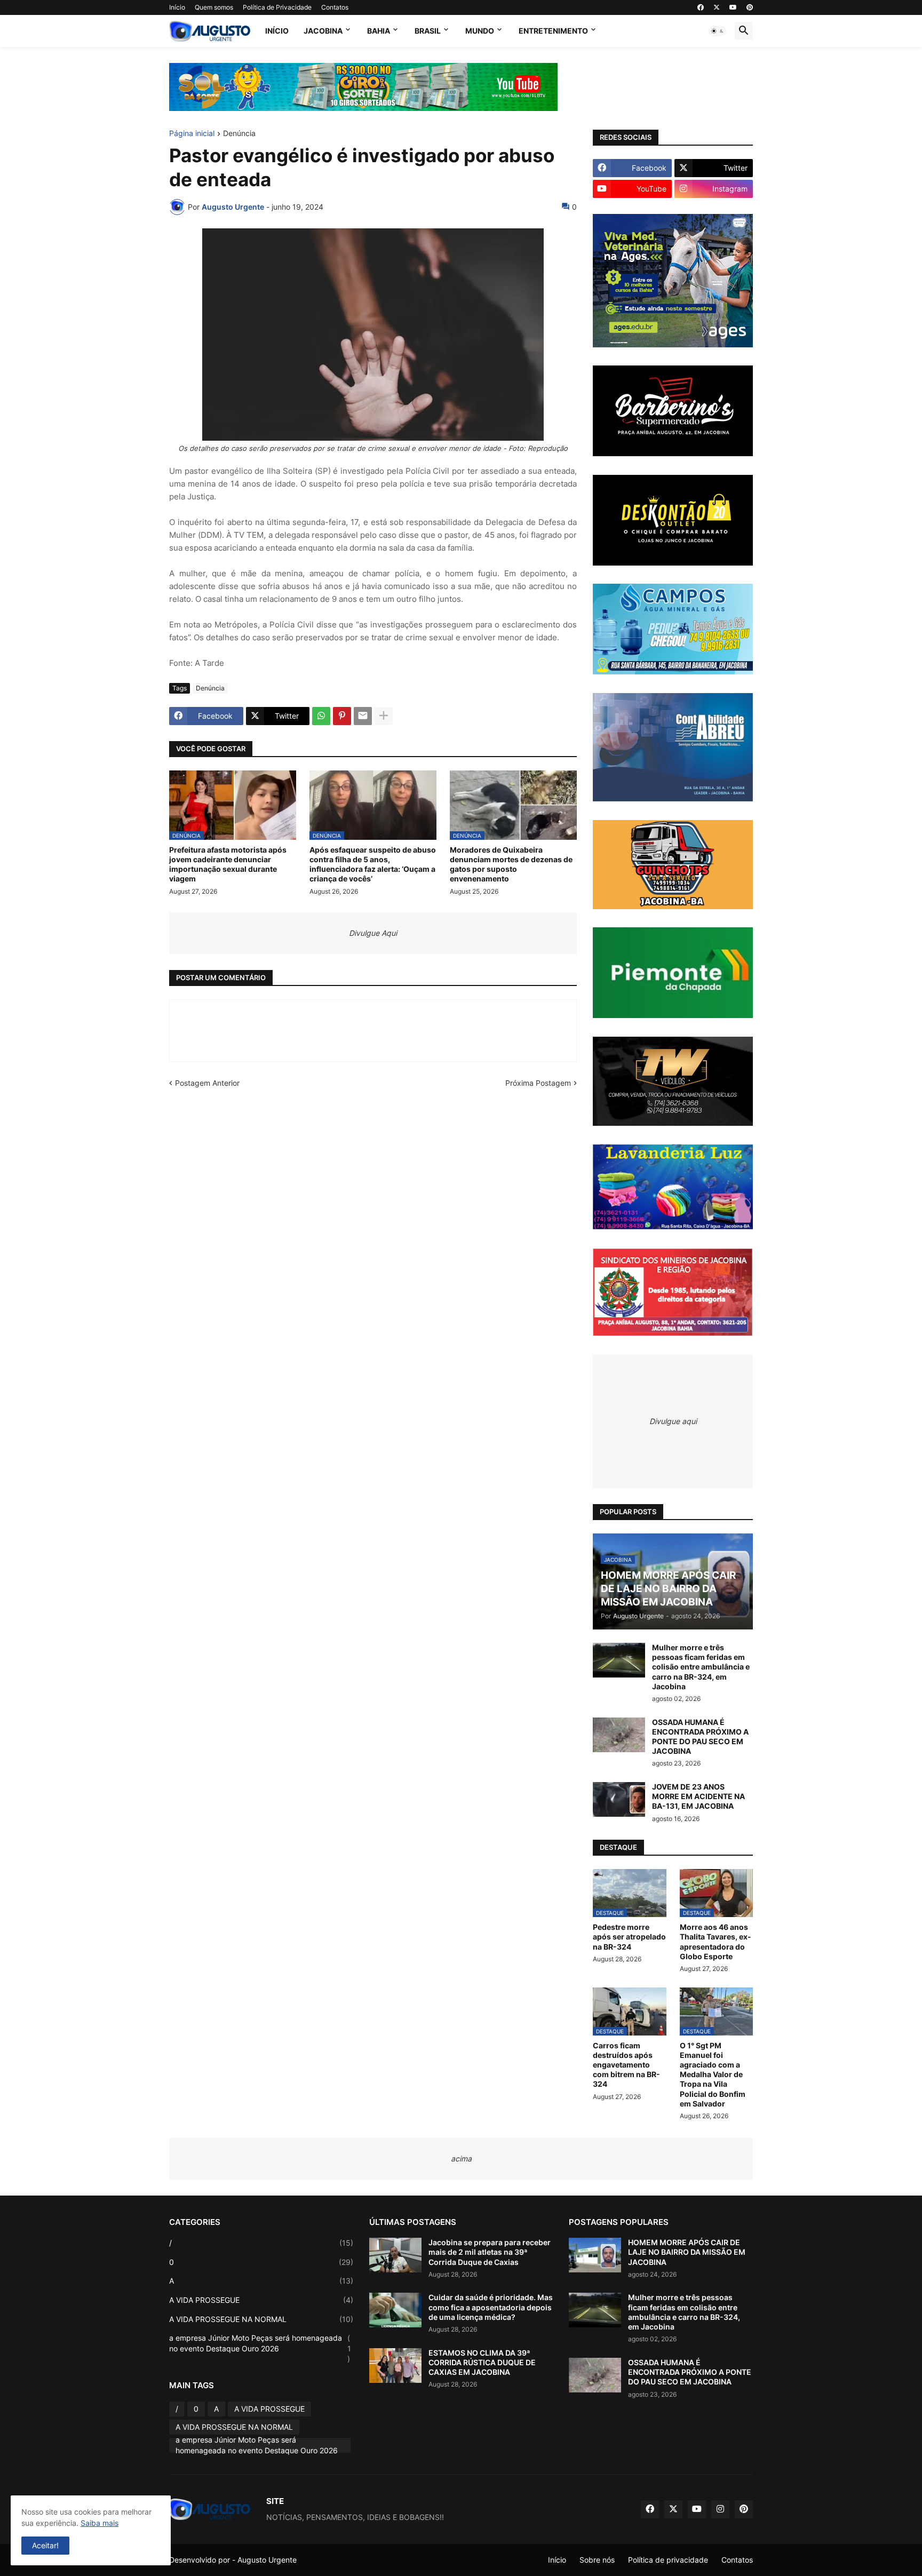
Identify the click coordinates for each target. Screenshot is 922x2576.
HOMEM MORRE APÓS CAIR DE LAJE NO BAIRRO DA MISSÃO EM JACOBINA (687, 2252)
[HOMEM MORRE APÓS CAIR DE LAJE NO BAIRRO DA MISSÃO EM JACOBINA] (595, 2255)
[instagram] (720, 2509)
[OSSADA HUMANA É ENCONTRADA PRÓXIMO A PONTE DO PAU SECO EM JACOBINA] (619, 1735)
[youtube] (733, 7)
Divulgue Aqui (373, 933)
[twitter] (717, 7)
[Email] (363, 716)
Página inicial (192, 134)
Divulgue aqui (673, 1421)
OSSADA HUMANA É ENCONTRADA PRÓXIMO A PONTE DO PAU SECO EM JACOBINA (700, 1737)
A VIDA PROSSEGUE (261, 2300)
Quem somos (214, 7)
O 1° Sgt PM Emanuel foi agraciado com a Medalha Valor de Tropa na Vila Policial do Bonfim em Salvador (713, 2074)
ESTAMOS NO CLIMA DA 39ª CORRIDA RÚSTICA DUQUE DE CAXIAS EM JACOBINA (482, 2362)
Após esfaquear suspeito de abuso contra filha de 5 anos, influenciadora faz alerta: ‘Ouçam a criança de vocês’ (373, 864)
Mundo (480, 31)
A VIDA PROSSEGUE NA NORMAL (261, 2319)
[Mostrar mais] (384, 716)
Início (177, 7)
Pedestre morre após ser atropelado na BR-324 (629, 1937)
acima (461, 2158)
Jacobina (323, 31)
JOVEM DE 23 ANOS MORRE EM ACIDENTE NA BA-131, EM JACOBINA (698, 1796)
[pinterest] (750, 7)
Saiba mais (100, 2523)
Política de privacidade (668, 2560)
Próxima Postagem (538, 1083)
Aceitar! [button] (45, 2545)
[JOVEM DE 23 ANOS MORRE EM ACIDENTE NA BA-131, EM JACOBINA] (619, 1799)
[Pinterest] (342, 716)
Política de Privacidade (277, 7)
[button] (718, 31)
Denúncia (239, 134)
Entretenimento (553, 31)
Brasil (428, 31)
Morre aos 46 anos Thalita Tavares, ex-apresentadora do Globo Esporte (716, 1942)
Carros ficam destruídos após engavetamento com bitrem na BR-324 (626, 2065)
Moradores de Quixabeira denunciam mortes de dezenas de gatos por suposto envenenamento (511, 864)
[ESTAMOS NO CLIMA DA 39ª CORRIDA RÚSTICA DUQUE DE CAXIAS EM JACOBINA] (395, 2366)
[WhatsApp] (321, 716)
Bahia (379, 31)
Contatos (335, 7)
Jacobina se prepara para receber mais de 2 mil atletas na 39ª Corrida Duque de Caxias (490, 2252)
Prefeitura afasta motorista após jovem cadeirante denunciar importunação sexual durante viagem (228, 864)
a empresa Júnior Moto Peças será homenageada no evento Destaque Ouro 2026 (260, 2348)
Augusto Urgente (267, 2560)
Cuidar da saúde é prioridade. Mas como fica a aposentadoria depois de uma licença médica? (491, 2307)
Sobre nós (597, 2560)
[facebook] (701, 7)
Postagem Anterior (207, 1083)
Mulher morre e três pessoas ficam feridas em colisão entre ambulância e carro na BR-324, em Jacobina (701, 1667)
